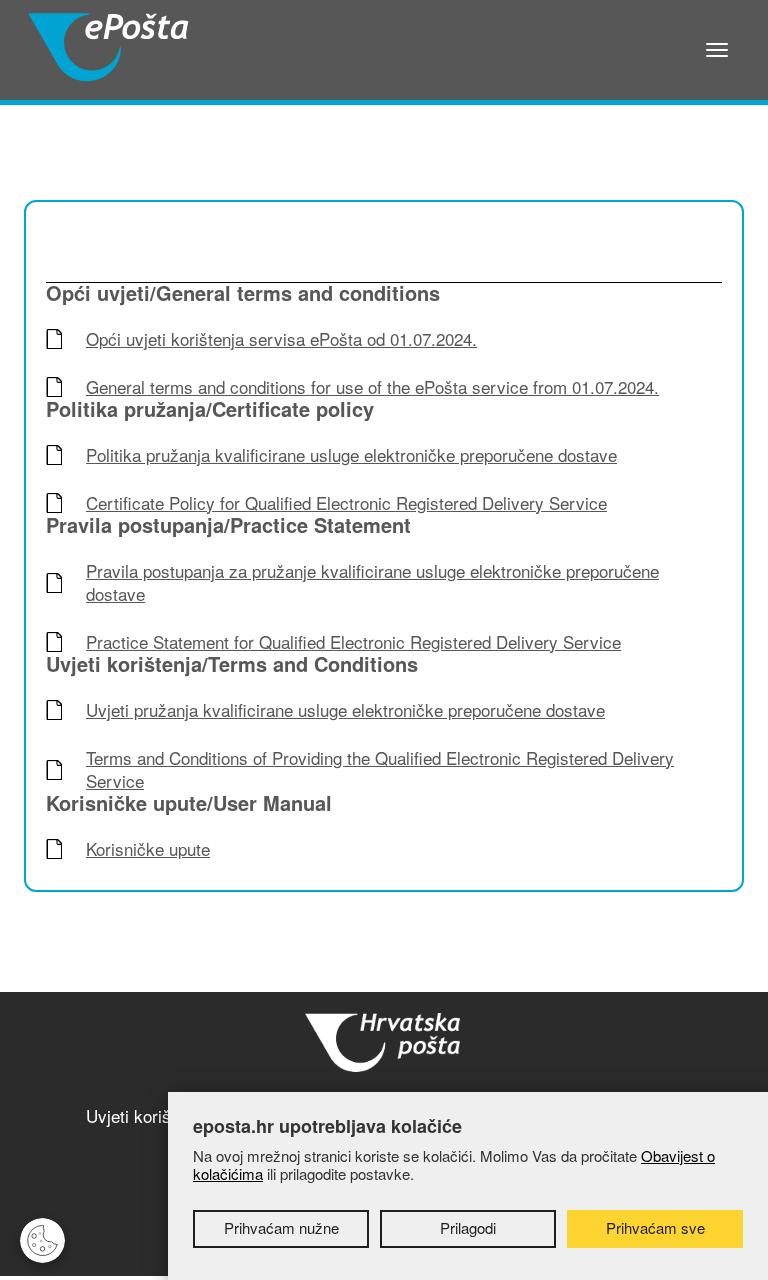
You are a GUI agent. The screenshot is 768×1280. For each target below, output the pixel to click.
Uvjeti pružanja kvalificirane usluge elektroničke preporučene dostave (345, 710)
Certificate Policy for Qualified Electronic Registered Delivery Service (346, 503)
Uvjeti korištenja (146, 1115)
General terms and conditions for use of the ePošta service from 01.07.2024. (372, 387)
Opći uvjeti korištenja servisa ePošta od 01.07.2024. (281, 339)
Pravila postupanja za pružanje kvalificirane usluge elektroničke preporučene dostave (372, 583)
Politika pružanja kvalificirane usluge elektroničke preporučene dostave (351, 455)
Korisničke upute (148, 849)
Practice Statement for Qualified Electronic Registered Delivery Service (353, 642)
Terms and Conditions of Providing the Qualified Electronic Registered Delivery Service (380, 770)
